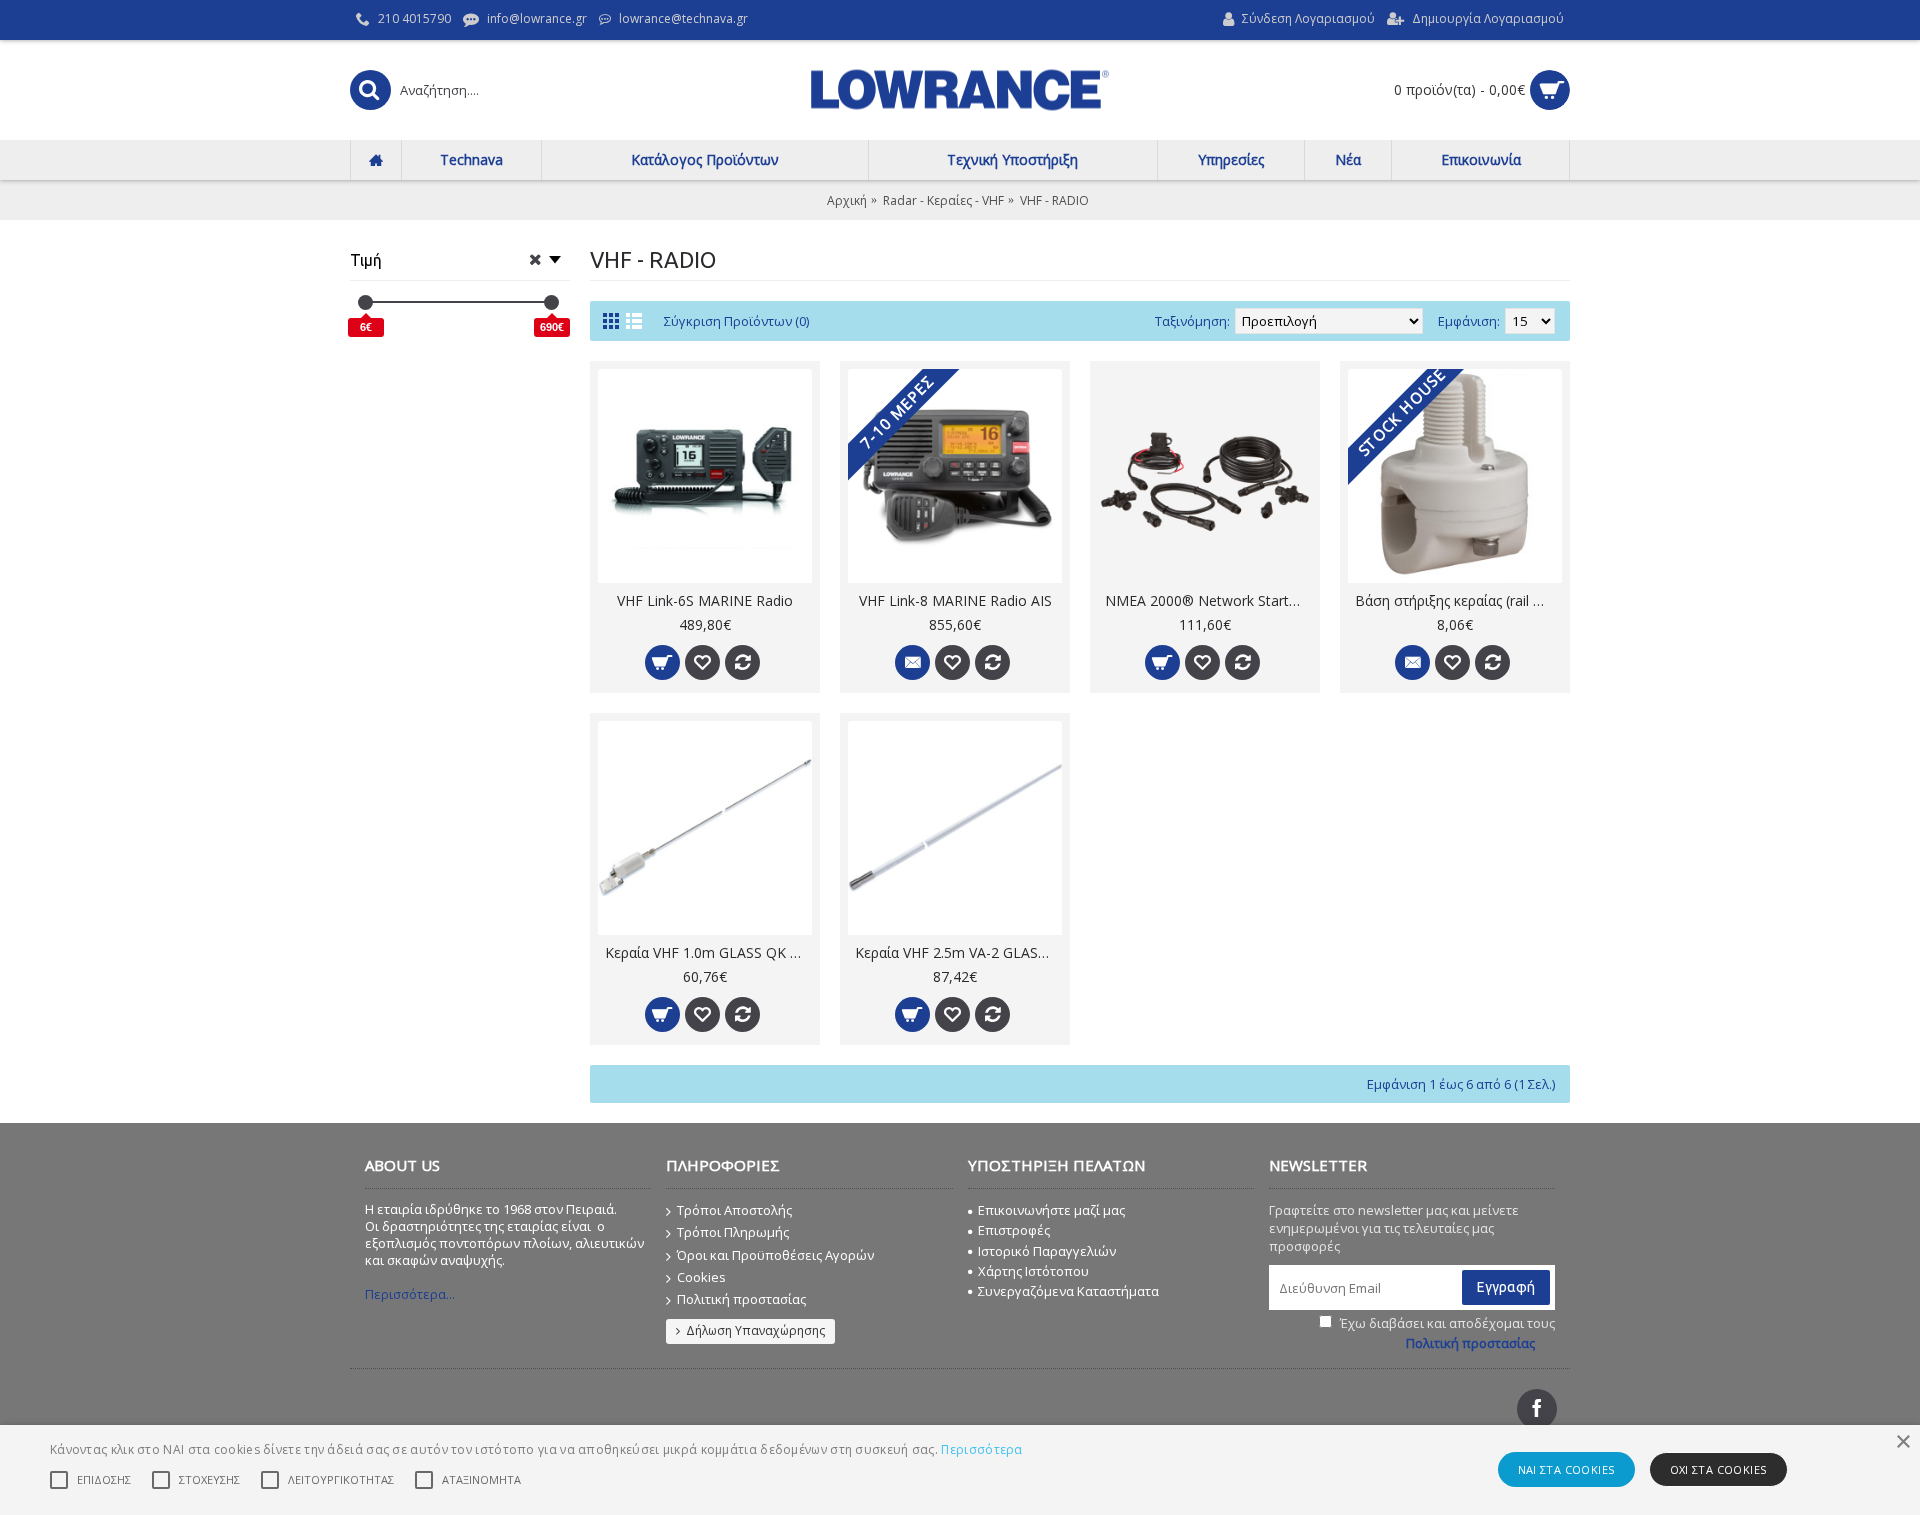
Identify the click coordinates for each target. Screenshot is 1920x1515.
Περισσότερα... (410, 1294)
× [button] (1902, 1442)
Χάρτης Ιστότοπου (1033, 1271)
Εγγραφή (1506, 1287)
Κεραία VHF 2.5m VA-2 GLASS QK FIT (958, 952)
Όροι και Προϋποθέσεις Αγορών (775, 1255)
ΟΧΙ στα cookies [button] (1718, 1469)
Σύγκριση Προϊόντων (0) (736, 321)
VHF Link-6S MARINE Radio (705, 600)
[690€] (551, 302)
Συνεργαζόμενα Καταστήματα (1068, 1291)
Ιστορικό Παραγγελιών (1047, 1251)
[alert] (960, 1470)
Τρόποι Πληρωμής (733, 1232)
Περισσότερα (981, 1449)
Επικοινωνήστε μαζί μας (1051, 1210)
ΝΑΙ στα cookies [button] (1566, 1469)
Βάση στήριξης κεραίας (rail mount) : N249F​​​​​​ (1458, 600)
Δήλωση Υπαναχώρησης (755, 1330)
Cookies (701, 1277)
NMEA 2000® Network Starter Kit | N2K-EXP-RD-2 (1208, 600)
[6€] (365, 302)
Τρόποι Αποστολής (734, 1210)
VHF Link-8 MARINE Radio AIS (955, 600)
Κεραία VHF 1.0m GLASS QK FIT (708, 952)
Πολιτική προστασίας (741, 1299)
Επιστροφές (1014, 1230)
